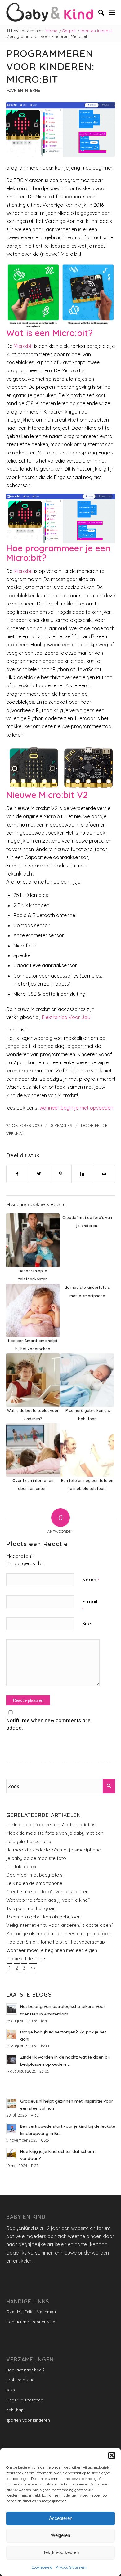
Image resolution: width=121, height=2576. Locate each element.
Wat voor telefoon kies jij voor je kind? (48, 1900)
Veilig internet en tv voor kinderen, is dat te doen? (60, 1925)
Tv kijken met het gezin (31, 1908)
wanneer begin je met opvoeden (76, 1108)
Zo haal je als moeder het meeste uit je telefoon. (59, 1933)
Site (87, 1624)
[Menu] (112, 12)
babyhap (15, 2410)
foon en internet (24, 90)
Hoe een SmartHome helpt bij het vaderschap (56, 1942)
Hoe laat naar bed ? (25, 2370)
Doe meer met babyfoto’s (34, 1875)
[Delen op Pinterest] (61, 1174)
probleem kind (20, 2380)
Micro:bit (23, 346)
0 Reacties (61, 1125)
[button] (112, 2455)
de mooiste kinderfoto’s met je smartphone (54, 1850)
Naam (91, 1580)
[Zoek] (98, 12)
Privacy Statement (71, 2567)
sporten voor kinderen (28, 2420)
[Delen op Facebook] (17, 1174)
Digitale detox (21, 1867)
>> (33, 1968)
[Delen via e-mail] (104, 1174)
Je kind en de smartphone (34, 1883)
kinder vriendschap (25, 2400)
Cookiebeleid (42, 2567)
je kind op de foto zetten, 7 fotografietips (51, 1825)
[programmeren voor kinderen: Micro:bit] (61, 129)
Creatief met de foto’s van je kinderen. (48, 1892)
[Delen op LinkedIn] (82, 1174)
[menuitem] (98, 12)
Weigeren (60, 2535)
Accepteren (61, 2518)
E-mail (90, 1605)
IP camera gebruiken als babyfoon (43, 1917)
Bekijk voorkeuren (60, 2552)
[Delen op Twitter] (39, 1174)
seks (10, 2390)
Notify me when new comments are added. (48, 1724)
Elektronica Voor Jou (66, 1017)
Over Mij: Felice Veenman (31, 2312)
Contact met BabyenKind (31, 2322)
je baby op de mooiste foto (36, 1858)
